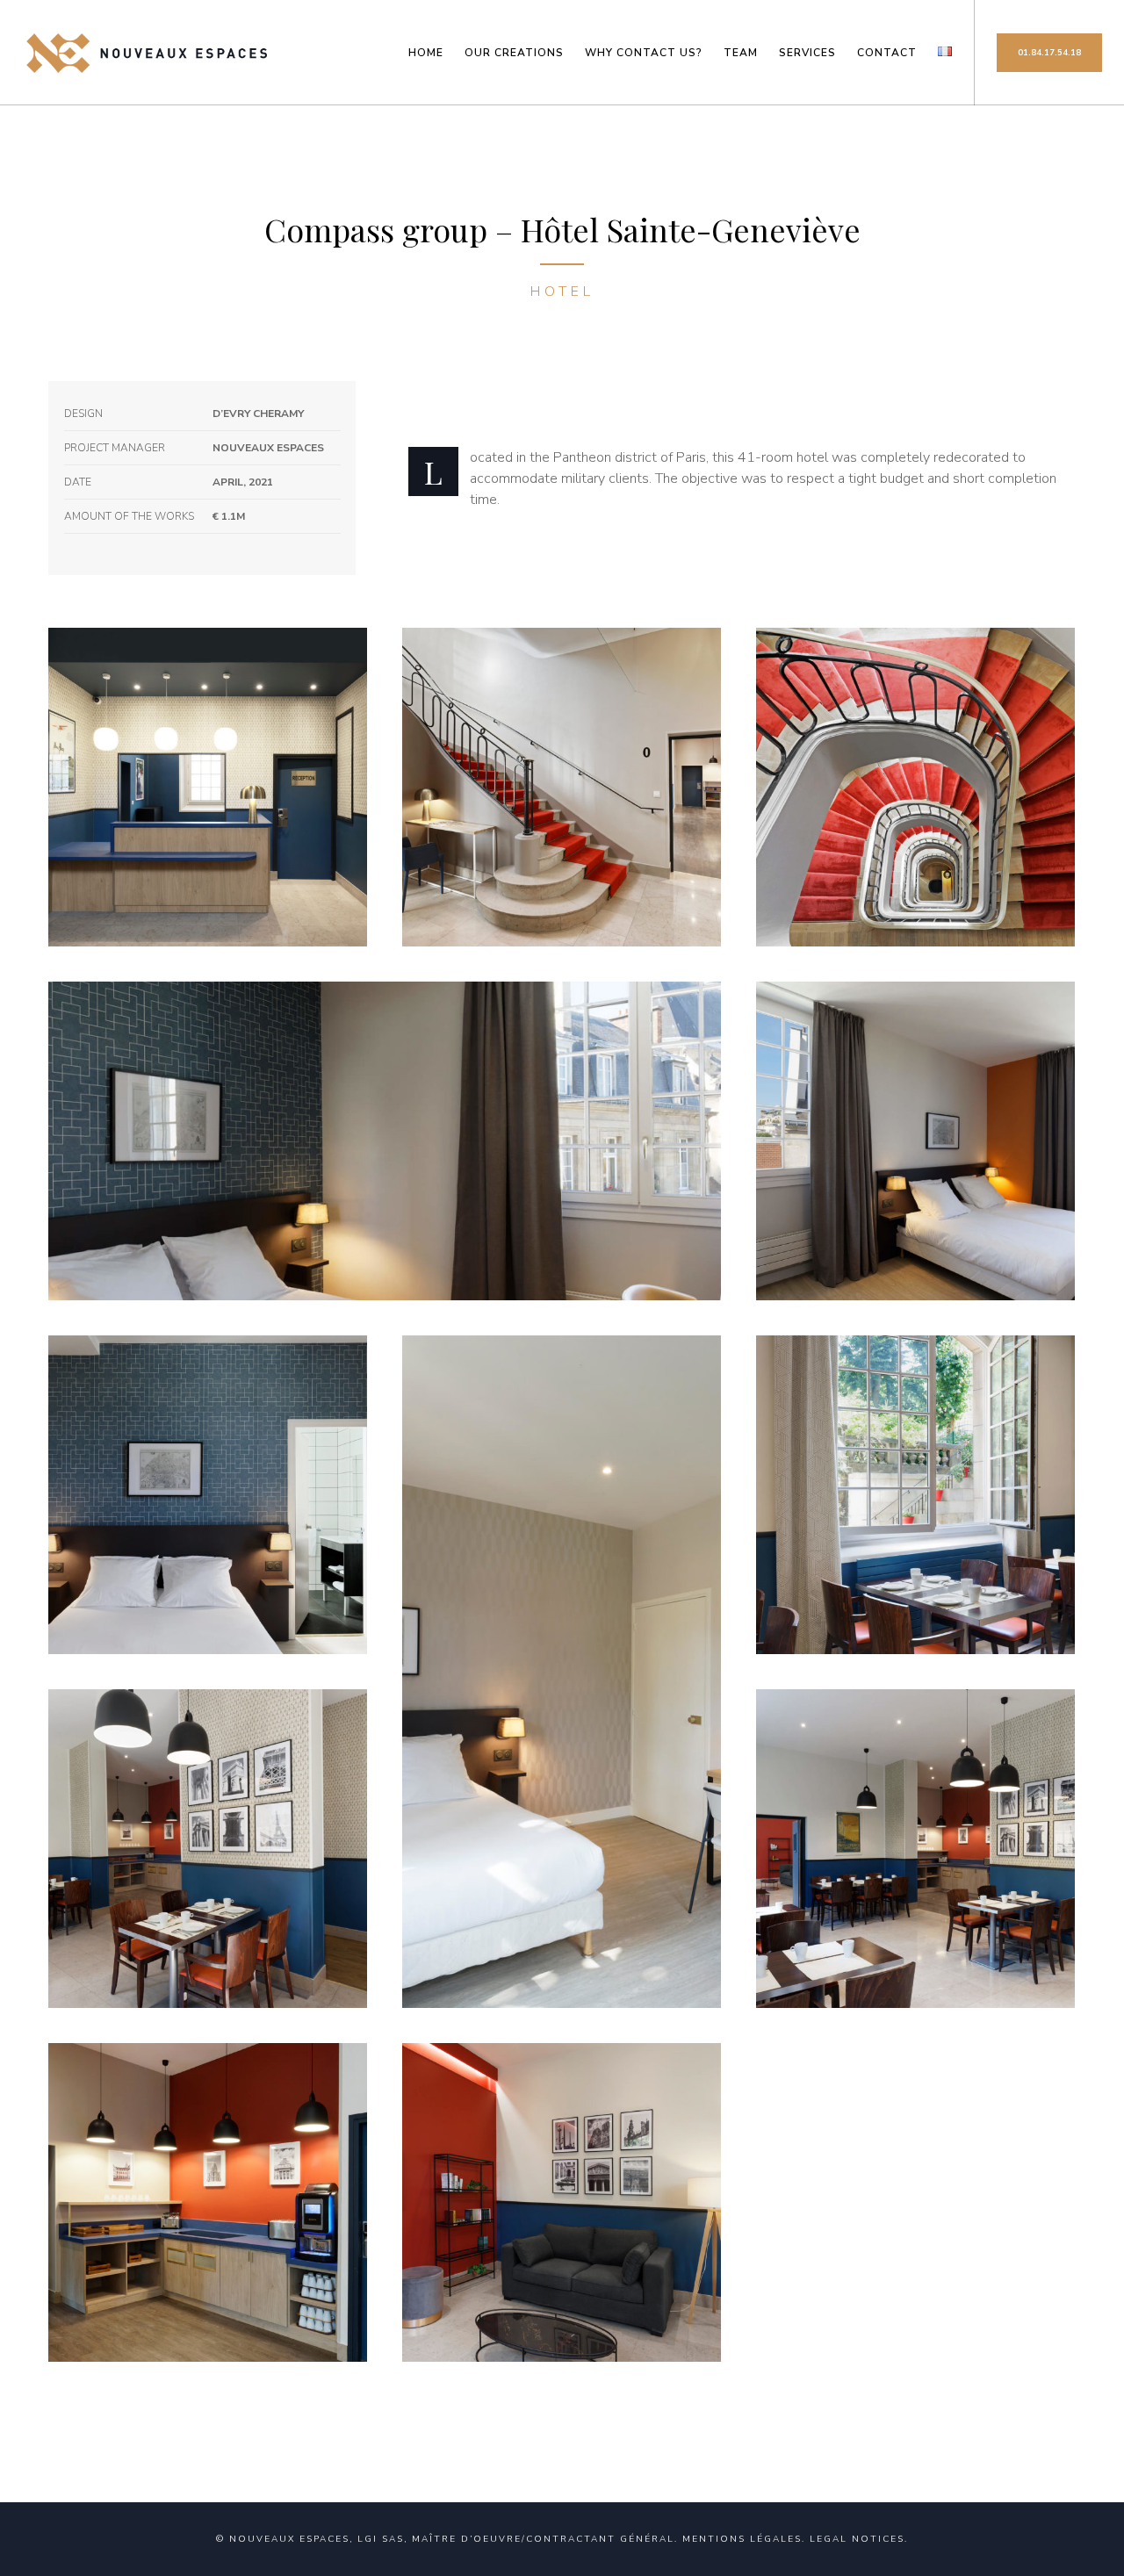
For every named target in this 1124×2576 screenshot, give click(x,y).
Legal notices (857, 2539)
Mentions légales (742, 2539)
